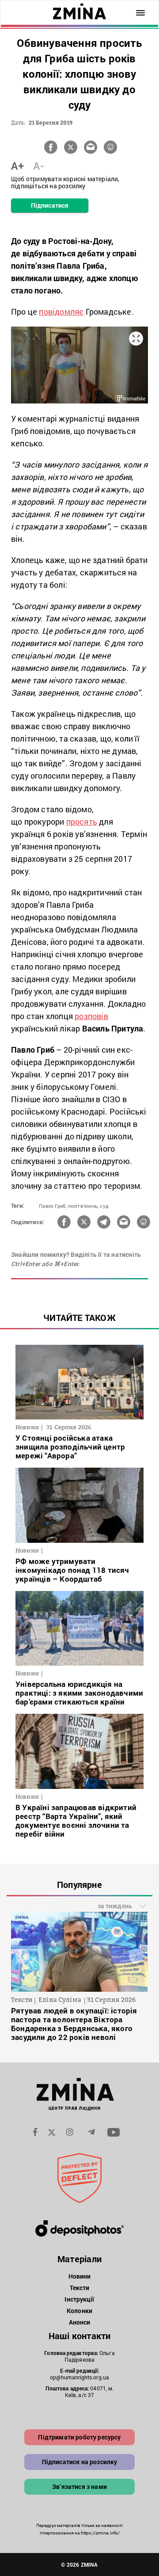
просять (82, 822)
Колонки (79, 2311)
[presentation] (23, 1956)
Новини (80, 2276)
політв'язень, (83, 1206)
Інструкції (79, 2299)
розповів (91, 1016)
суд (104, 1206)
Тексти (80, 2288)
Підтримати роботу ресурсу (79, 2437)
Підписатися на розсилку (80, 2462)
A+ (17, 166)
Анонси (80, 2322)
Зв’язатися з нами (79, 2487)
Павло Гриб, (53, 1206)
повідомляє (61, 312)
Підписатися (50, 205)
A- (39, 166)
